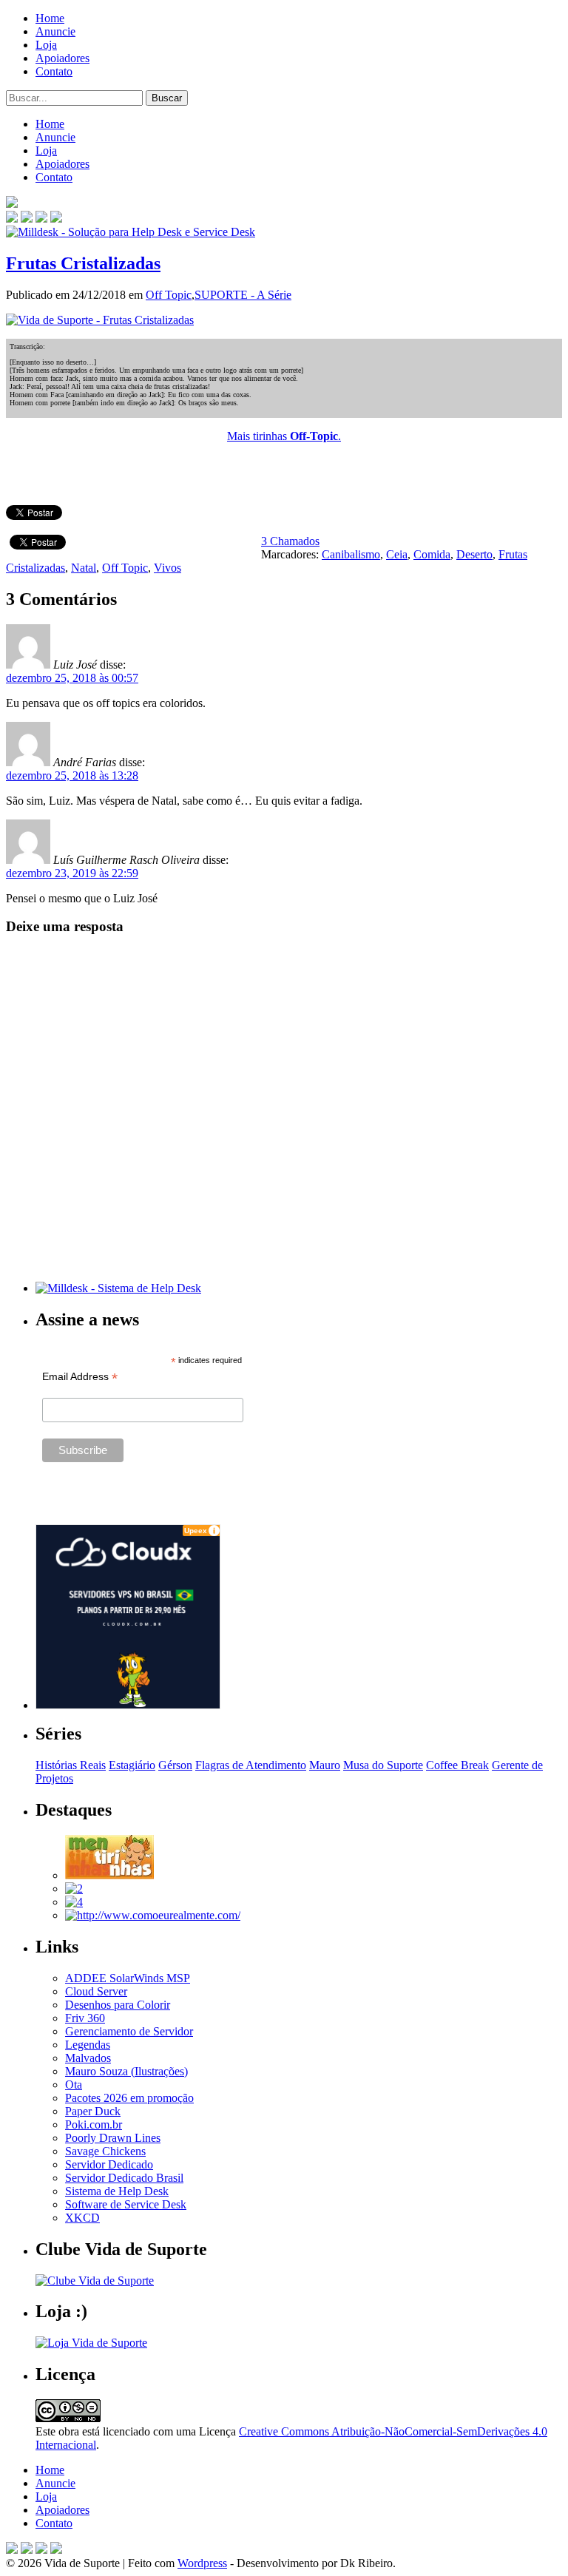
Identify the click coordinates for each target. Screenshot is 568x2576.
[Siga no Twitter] (41, 219)
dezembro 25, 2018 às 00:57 (72, 678)
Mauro (325, 1765)
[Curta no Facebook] (27, 219)
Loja (46, 45)
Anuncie (55, 31)
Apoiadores (62, 58)
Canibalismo (351, 554)
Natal (84, 568)
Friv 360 (85, 2018)
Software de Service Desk (126, 2204)
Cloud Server (96, 1991)
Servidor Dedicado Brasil (124, 2178)
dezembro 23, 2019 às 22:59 (72, 873)
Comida (432, 554)
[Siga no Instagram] (56, 2550)
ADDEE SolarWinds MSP (128, 1978)
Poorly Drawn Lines (113, 2138)
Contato (54, 71)
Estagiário (132, 1765)
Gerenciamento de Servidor (129, 2031)
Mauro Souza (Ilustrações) (126, 2071)
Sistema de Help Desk (117, 2191)
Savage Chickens (105, 2151)
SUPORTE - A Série (243, 295)
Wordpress (202, 2563)
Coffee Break (457, 1765)
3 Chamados (290, 541)
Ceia (397, 554)
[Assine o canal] (56, 219)
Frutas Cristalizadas (83, 263)
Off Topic (169, 295)
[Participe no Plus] (41, 2550)
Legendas (88, 2045)
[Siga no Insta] (12, 219)
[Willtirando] (74, 1889)
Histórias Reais (71, 1765)
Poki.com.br (94, 2124)
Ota (74, 2085)
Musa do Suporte (383, 1765)
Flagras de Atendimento (251, 1765)
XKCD (82, 2218)
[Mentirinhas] (109, 1875)
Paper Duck (93, 2111)
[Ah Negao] (74, 1902)
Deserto (474, 554)
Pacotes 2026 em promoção (129, 2098)
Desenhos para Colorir (118, 2005)
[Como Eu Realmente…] (153, 1915)
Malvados (88, 2058)
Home (50, 18)
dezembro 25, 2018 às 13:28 (72, 775)
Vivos (168, 568)
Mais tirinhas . (284, 436)
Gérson (175, 1765)
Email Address (80, 1377)
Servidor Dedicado (109, 2164)
